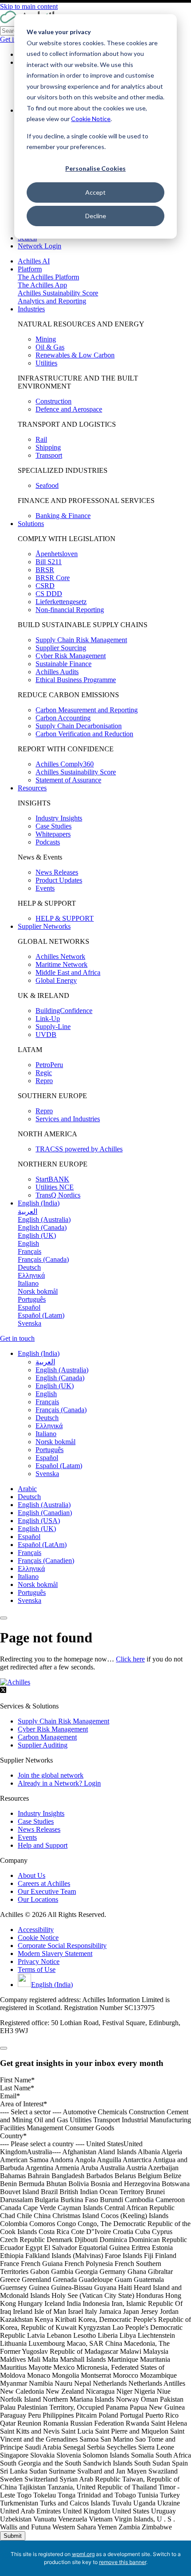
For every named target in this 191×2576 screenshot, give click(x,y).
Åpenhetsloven (57, 554)
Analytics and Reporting (52, 301)
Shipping (48, 447)
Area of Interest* (24, 2104)
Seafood (47, 485)
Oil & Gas (50, 347)
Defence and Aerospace (69, 409)
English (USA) (39, 1521)
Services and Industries (68, 1119)
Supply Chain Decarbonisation (79, 726)
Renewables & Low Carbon (75, 355)
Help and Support (43, 1845)
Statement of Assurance (68, 780)
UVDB (46, 1035)
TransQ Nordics (58, 1195)
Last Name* (17, 2088)
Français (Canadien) (46, 1561)
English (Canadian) (45, 1513)
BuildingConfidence (64, 1011)
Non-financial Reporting (70, 610)
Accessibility (36, 1930)
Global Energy (56, 980)
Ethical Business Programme (76, 680)
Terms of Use (37, 1969)
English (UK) (37, 1529)
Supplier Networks (44, 926)
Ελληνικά (31, 1569)
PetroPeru (49, 1065)
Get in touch (17, 1338)
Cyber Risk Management (71, 656)
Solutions (31, 524)
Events (45, 888)
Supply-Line (53, 1027)
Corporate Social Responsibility (62, 1946)
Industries (31, 309)
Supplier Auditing (43, 1745)
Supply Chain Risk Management (81, 640)
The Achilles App (42, 285)
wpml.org (83, 2554)
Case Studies (54, 826)
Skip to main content (29, 6)
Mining (46, 339)
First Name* (17, 2080)
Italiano (28, 1577)
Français (30, 1553)
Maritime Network (62, 964)
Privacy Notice (39, 1961)
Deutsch (29, 1497)
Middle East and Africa (68, 972)
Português (32, 1592)
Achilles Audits (57, 672)
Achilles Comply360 (65, 764)
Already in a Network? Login (59, 1783)
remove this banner (123, 2562)
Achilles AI (34, 261)
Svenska (30, 1600)
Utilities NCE (55, 1187)
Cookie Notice (91, 119)
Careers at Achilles (44, 1883)
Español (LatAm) (42, 1545)
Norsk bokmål (38, 1584)
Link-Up (48, 1019)
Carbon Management (47, 1737)
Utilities (46, 363)
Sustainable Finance (64, 664)
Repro (44, 1081)
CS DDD (49, 594)
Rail (41, 439)
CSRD (45, 586)
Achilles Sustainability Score (58, 293)
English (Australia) (44, 1505)
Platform (30, 269)
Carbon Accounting (63, 718)
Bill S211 (49, 562)
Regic (44, 1073)
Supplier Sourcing (61, 648)
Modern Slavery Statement (55, 1954)
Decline (96, 216)
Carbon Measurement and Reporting (87, 710)
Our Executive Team (47, 1891)
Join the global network (51, 1775)
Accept (95, 192)
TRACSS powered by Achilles (79, 1149)
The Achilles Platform (48, 277)
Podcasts (48, 842)
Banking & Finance (63, 516)
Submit (13, 2536)
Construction (54, 401)
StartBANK (52, 1179)
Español (29, 1537)
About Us (32, 1875)
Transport (49, 455)
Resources (32, 788)
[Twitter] (3, 1691)
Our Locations (38, 1899)
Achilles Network (60, 956)
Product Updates (59, 880)
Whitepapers (53, 834)
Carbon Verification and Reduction (84, 734)
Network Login (40, 246)
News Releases (57, 872)
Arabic (27, 1489)
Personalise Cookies (95, 168)
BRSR (45, 570)
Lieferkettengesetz (61, 602)
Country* (13, 2136)
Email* (10, 2096)
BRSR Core (53, 578)
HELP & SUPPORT (65, 918)
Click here (130, 1659)
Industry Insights (59, 818)
